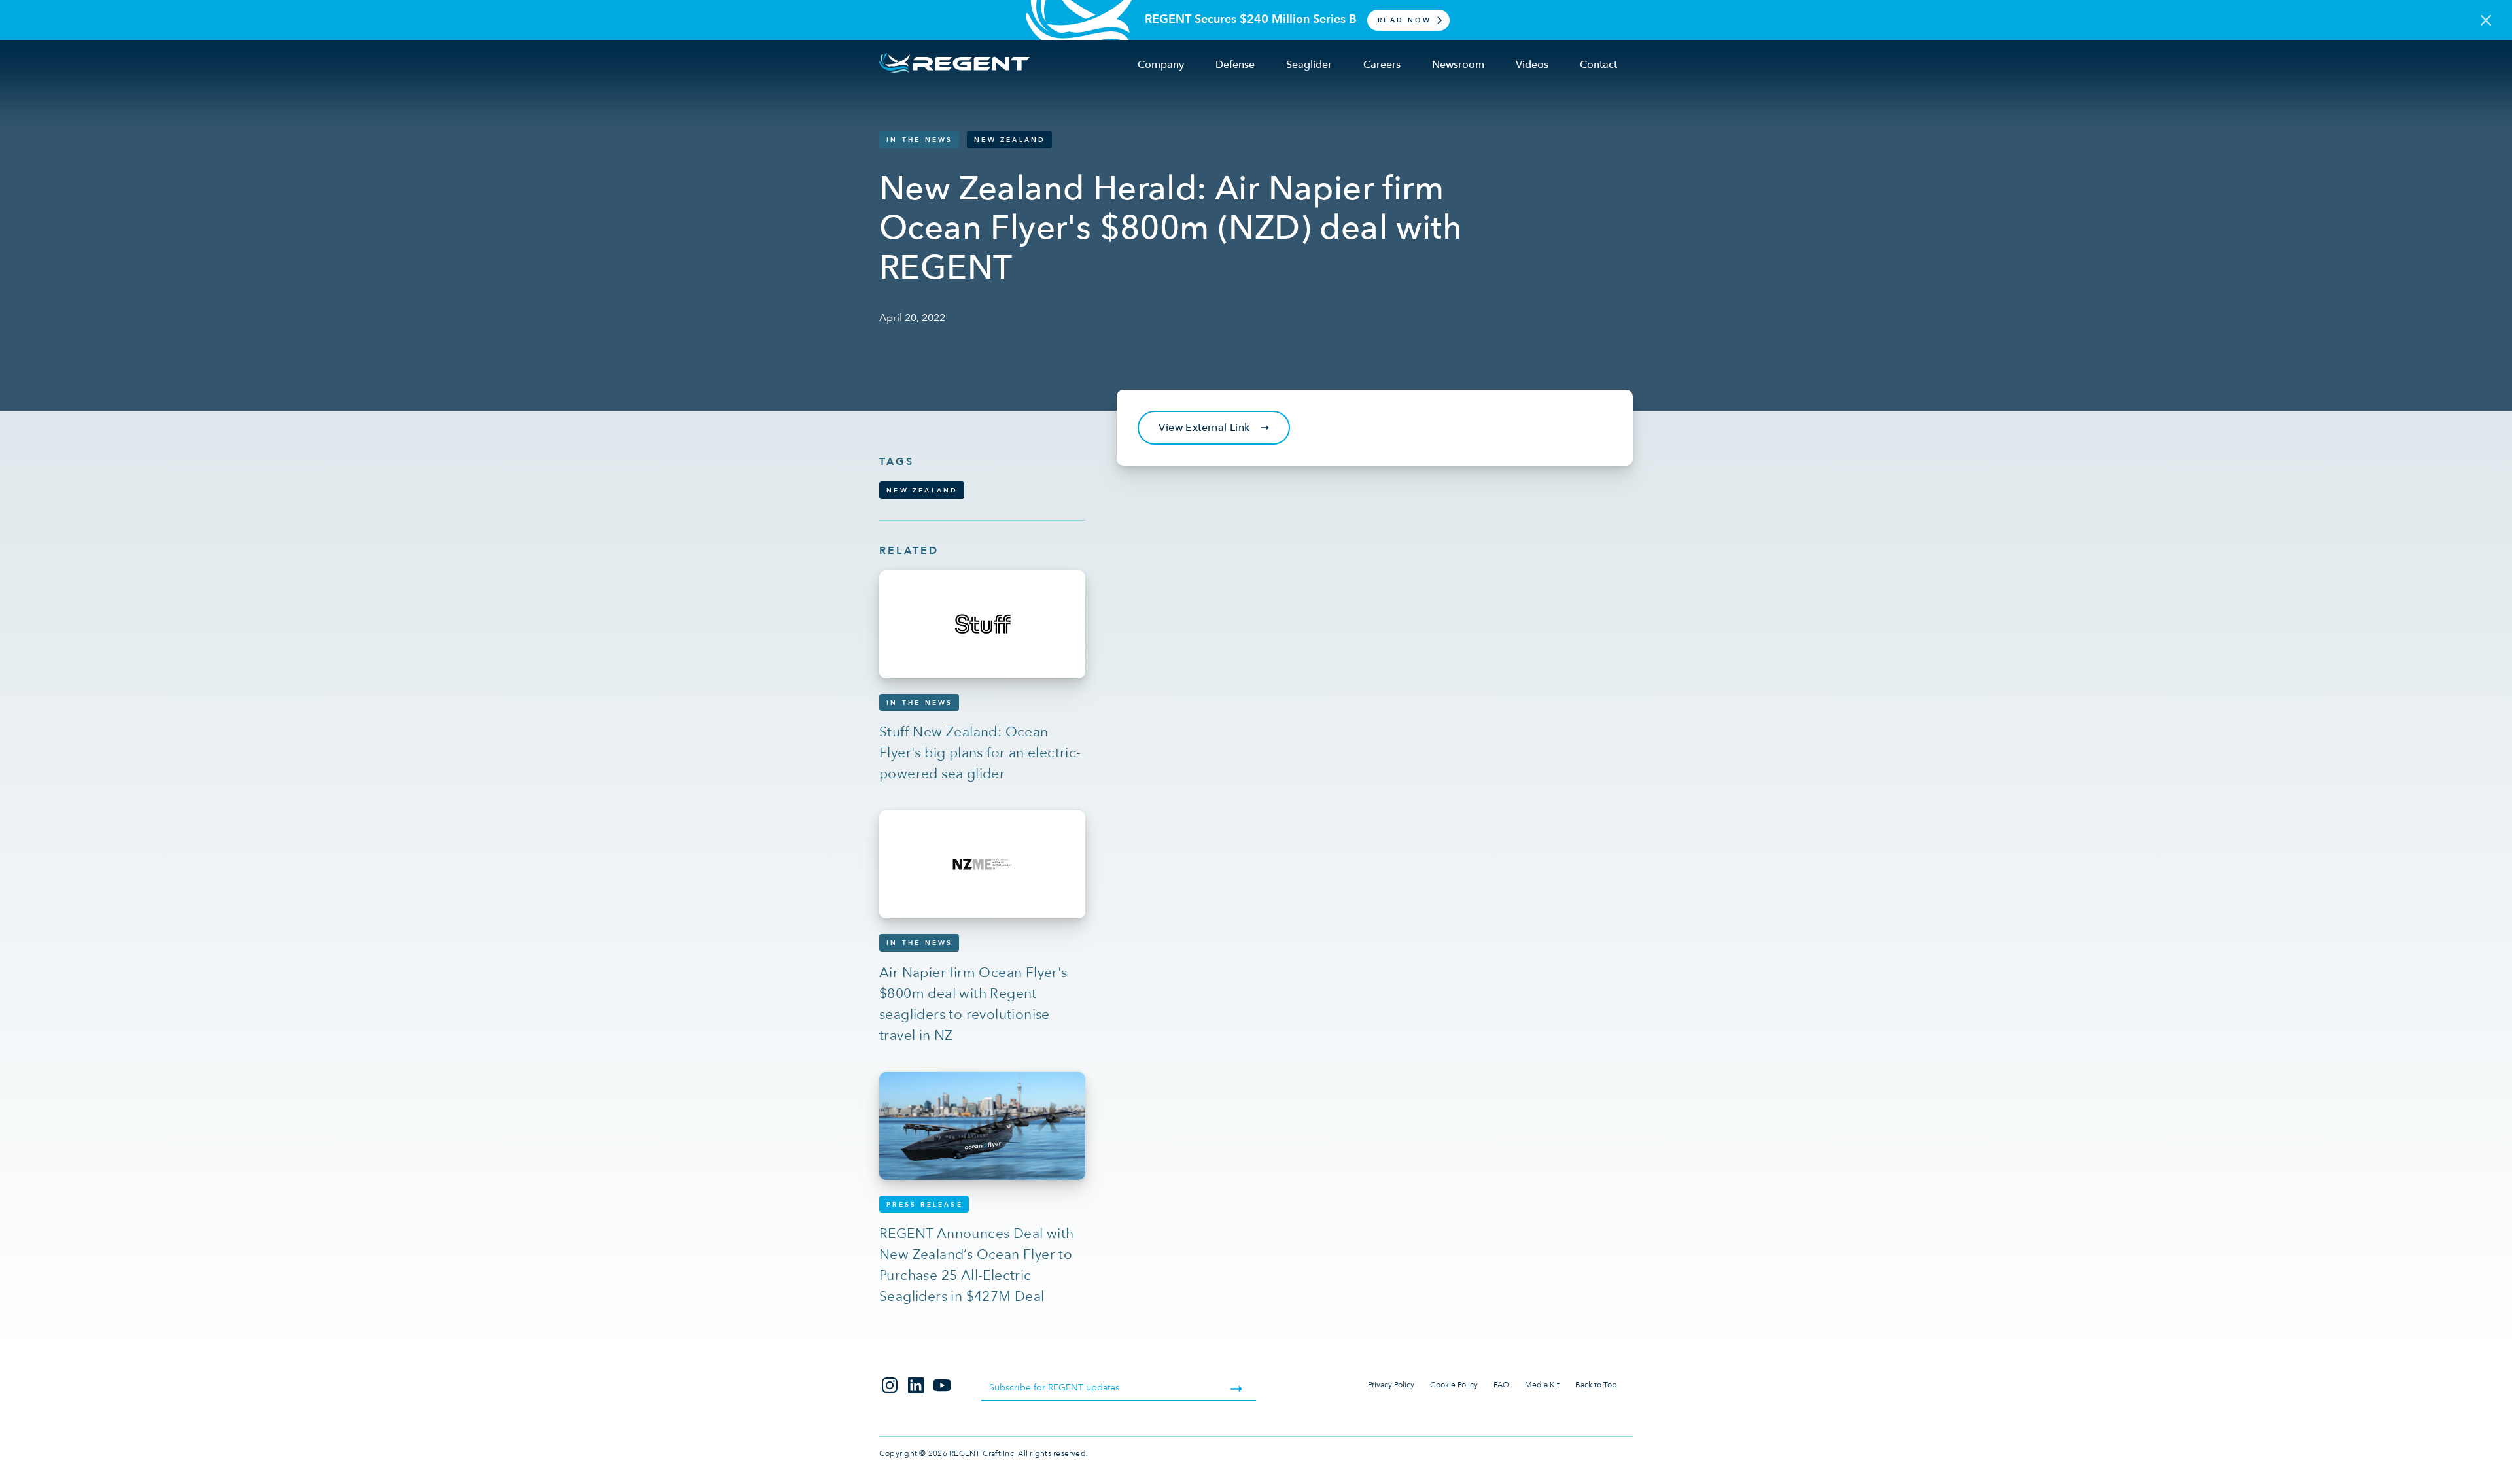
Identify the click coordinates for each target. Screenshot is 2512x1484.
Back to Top (1596, 1385)
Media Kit (1542, 1385)
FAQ (1501, 1385)
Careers (1382, 65)
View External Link (1214, 428)
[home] (954, 63)
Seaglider (1309, 65)
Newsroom (1458, 65)
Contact (1598, 65)
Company (1161, 65)
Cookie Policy (1454, 1385)
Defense (1235, 65)
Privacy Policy (1391, 1385)
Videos (1532, 65)
